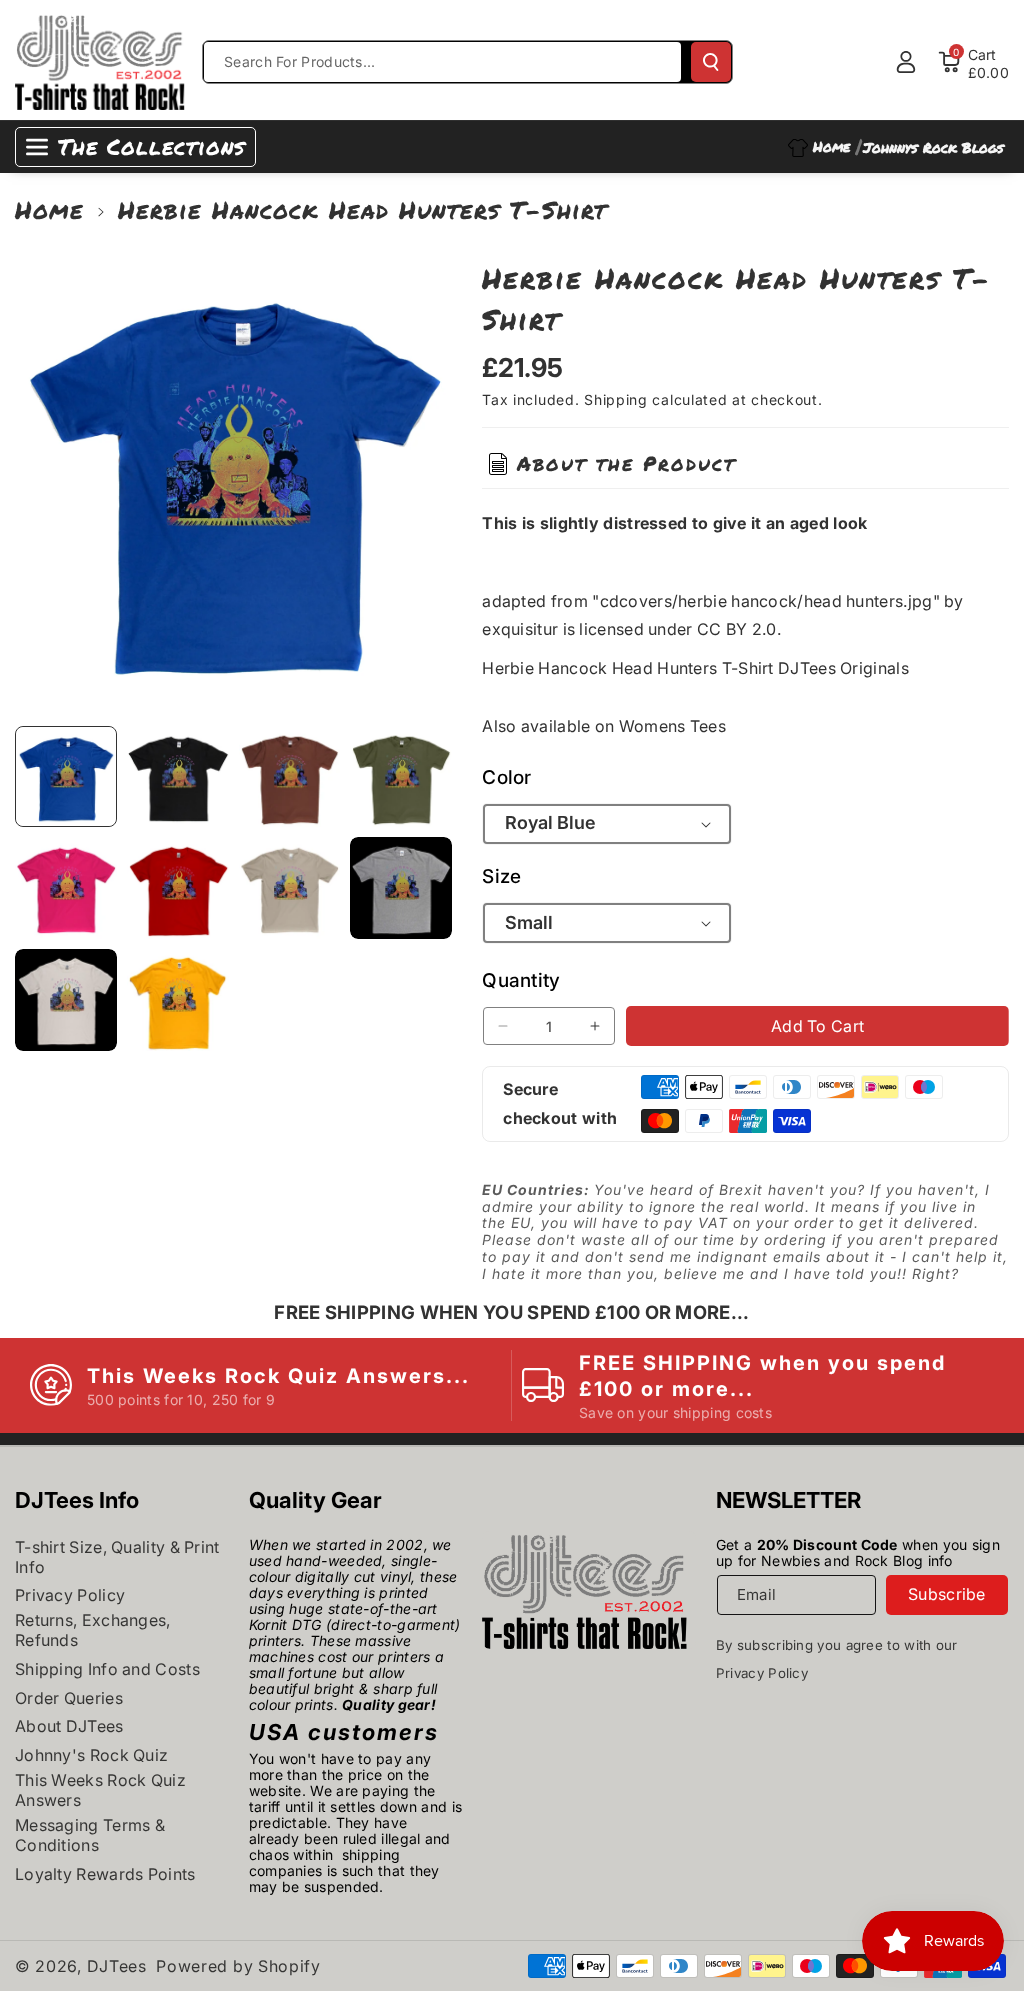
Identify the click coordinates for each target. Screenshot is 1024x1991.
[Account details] (906, 62)
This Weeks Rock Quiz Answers (100, 1790)
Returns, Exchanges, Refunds (93, 1630)
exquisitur (520, 629)
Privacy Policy (70, 1595)
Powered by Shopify (238, 1966)
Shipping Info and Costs (107, 1669)
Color (507, 777)
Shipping (616, 399)
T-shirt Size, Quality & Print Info (117, 1557)
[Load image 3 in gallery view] (290, 777)
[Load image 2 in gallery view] (178, 777)
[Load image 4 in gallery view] (401, 777)
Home (49, 209)
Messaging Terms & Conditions (90, 1835)
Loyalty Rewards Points (105, 1874)
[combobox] (442, 62)
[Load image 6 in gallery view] (178, 888)
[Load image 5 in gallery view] (66, 888)
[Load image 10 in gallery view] (178, 1000)
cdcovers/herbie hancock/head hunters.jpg (766, 601)
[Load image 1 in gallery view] (66, 777)
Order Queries (69, 1698)
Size (501, 876)
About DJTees (69, 1726)
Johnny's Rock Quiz (91, 1755)
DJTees (117, 1966)
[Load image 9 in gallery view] (66, 1000)
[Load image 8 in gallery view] (401, 888)
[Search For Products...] (711, 62)
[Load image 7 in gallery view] (290, 888)
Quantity (521, 980)
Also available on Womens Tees (604, 726)
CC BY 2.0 (737, 629)
